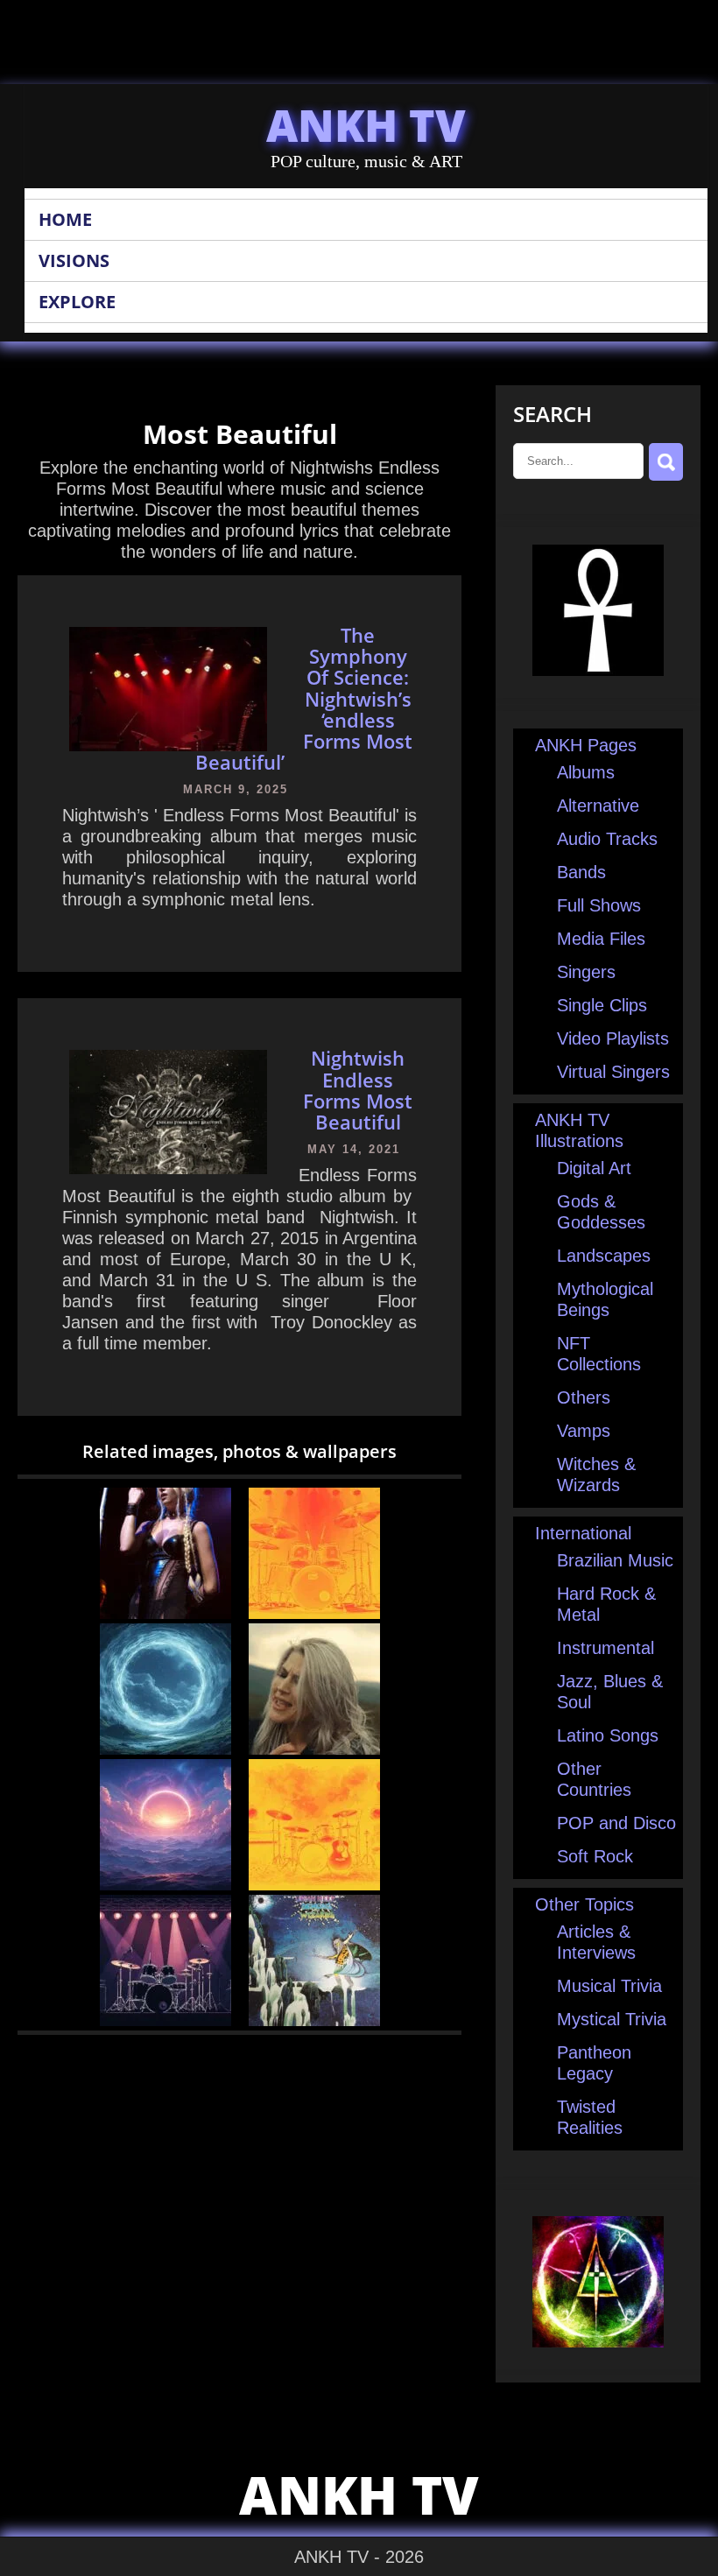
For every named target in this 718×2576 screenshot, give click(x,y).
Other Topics (584, 1904)
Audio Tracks (607, 839)
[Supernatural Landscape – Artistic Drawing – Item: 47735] (165, 1884)
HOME (65, 219)
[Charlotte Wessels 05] (314, 1749)
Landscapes (604, 1256)
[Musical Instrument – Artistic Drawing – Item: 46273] (165, 2020)
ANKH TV (366, 125)
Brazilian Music (615, 1560)
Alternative (598, 806)
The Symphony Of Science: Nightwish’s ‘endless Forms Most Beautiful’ (304, 698)
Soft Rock (595, 1856)
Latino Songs (608, 1735)
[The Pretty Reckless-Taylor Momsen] (165, 1613)
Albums (586, 772)
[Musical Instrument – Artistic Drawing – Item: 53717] (314, 1884)
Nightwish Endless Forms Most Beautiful (358, 1090)
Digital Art (594, 1168)
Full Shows (599, 905)
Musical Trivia (609, 1986)
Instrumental (605, 1648)
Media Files (601, 939)
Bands (581, 872)
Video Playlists (613, 1038)
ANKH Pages (586, 745)
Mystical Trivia (612, 2019)
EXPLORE (77, 302)
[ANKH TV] (598, 670)
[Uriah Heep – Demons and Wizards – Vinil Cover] (314, 2020)
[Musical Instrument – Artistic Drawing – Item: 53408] (314, 1613)
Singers (586, 972)
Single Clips (602, 1005)
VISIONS (74, 260)
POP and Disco (616, 1823)
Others (584, 1397)
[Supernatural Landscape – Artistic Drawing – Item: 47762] (165, 1749)
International (583, 1533)
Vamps (584, 1431)
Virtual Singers (613, 1072)
